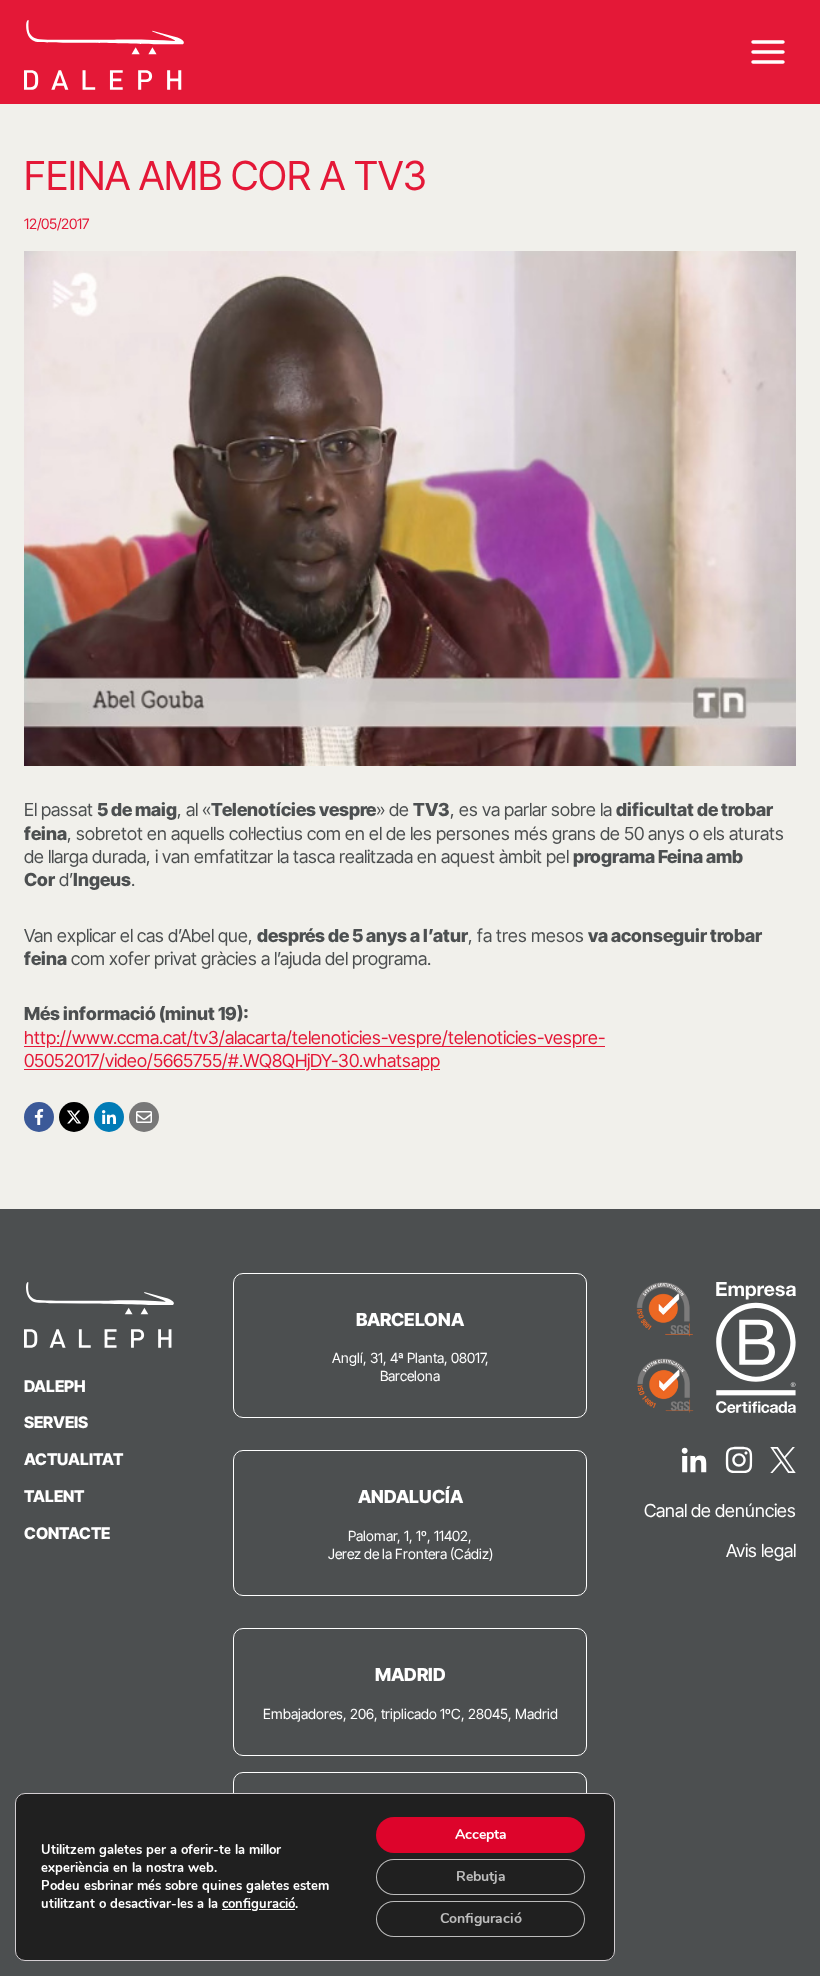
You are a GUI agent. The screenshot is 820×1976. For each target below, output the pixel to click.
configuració (258, 1904)
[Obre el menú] (767, 52)
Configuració (481, 1918)
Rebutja (481, 1876)
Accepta (481, 1834)
